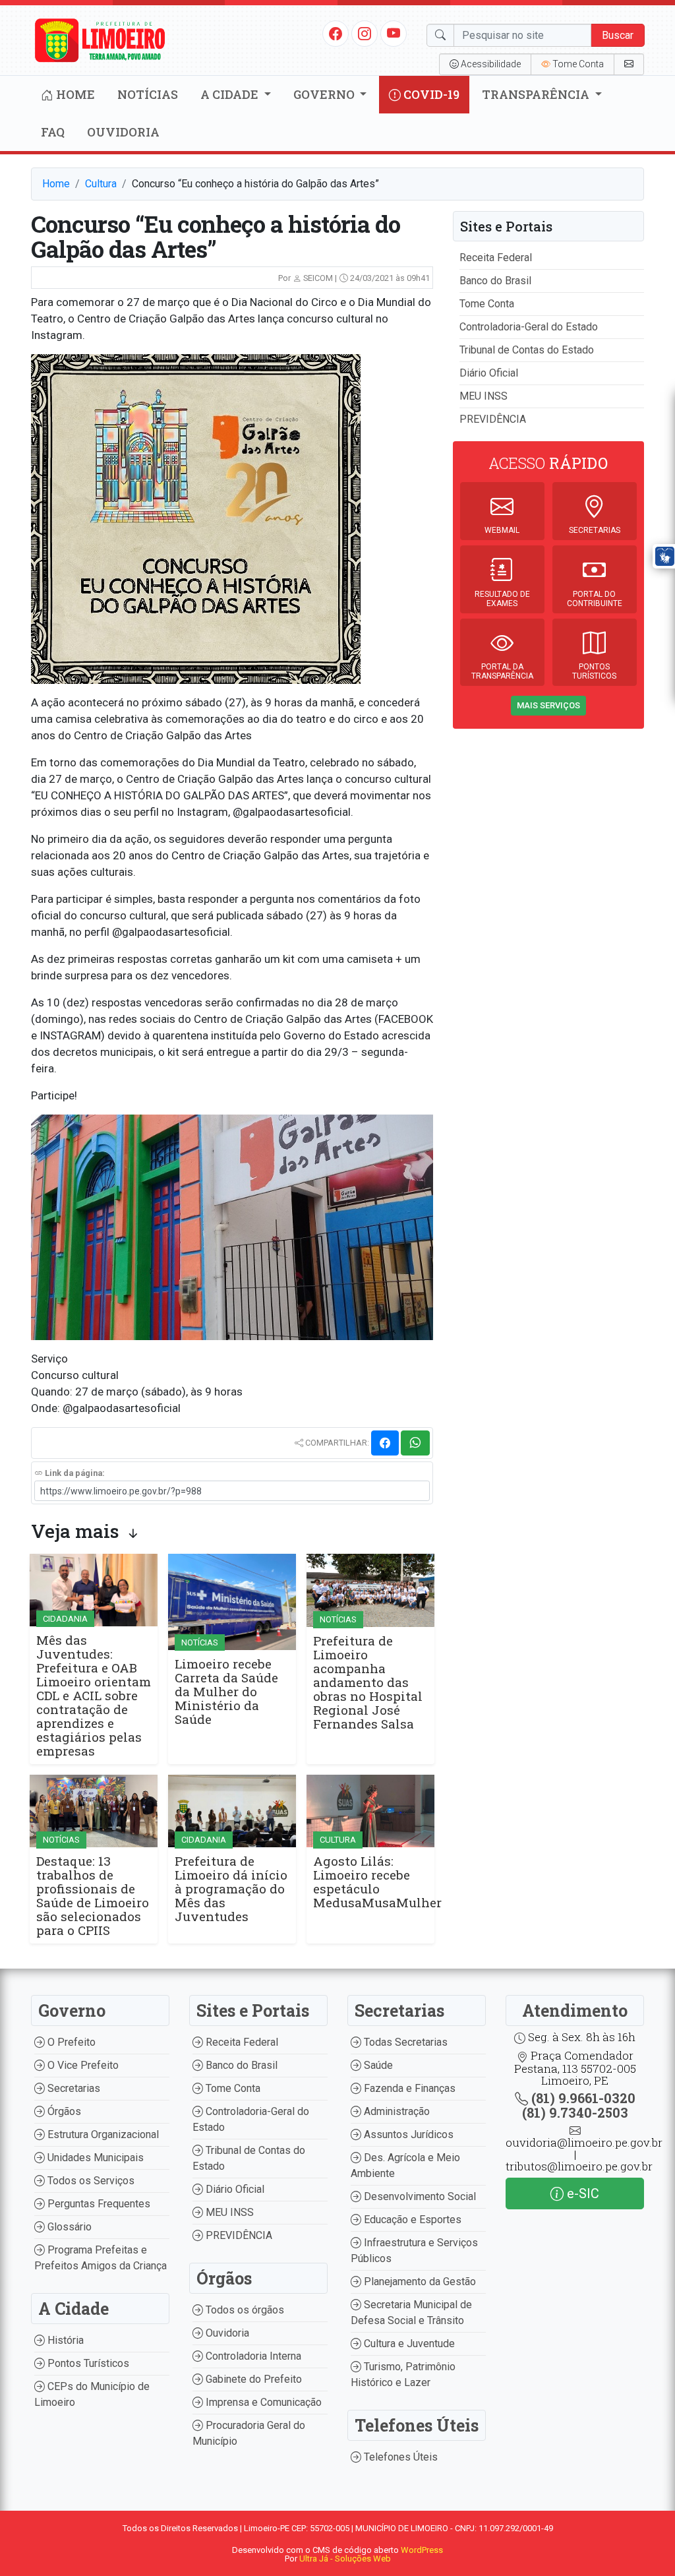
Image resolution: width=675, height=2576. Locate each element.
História (64, 2340)
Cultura (101, 184)
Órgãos (63, 2111)
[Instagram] (365, 33)
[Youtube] (394, 33)
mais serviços (548, 705)
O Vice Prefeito (82, 2065)
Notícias (148, 94)
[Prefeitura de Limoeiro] (100, 39)
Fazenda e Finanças (408, 2088)
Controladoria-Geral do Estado (529, 327)
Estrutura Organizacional (102, 2134)
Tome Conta (487, 304)
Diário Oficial (489, 373)
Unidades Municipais (94, 2158)
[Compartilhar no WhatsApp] (415, 1443)
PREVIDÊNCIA (493, 419)
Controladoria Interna (252, 2356)
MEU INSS (484, 396)
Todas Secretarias (404, 2042)
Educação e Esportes (411, 2220)
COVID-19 (430, 94)
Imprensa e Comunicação (262, 2402)
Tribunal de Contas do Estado (527, 350)
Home (74, 94)
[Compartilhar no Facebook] (385, 1443)
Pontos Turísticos (87, 2363)
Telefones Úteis (399, 2457)
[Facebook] (336, 33)
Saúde (377, 2065)
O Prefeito (70, 2042)
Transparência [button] (537, 94)
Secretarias (73, 2088)
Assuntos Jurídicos (407, 2134)
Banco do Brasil (495, 281)
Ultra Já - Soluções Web (345, 2559)
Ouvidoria (123, 132)
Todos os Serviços (90, 2181)
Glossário (68, 2227)
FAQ (53, 132)
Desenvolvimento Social (419, 2196)
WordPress (422, 2550)
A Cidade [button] (231, 94)
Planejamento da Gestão (419, 2282)
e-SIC (581, 2193)
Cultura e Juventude (408, 2344)
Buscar (618, 35)
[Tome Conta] (629, 64)
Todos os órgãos (244, 2310)
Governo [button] (325, 94)
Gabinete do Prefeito (252, 2379)
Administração (396, 2111)
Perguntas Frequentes (98, 2204)
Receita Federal (496, 258)
